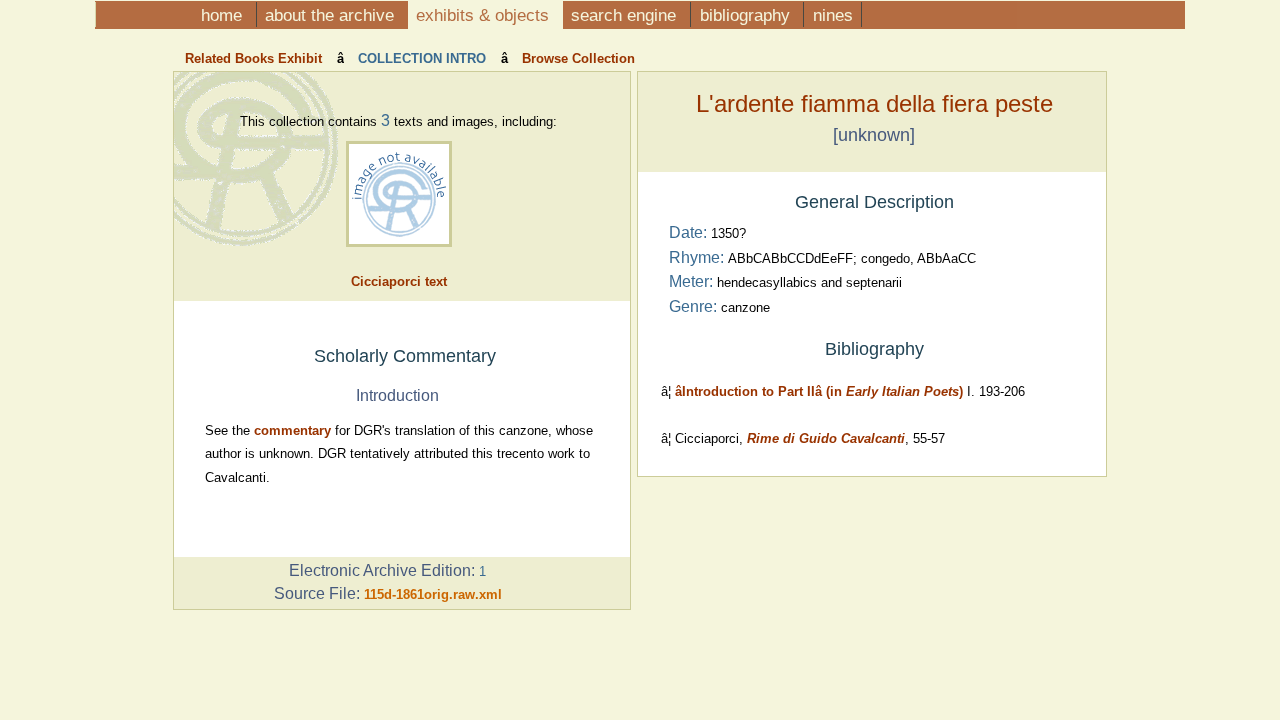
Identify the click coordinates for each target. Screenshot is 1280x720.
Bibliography (747, 15)
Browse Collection (576, 58)
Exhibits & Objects (485, 15)
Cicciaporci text (399, 281)
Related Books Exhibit (255, 58)
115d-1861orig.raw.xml (433, 594)
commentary (292, 430)
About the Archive (332, 15)
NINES (833, 15)
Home (224, 15)
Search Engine (626, 15)
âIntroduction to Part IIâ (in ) (819, 391)
